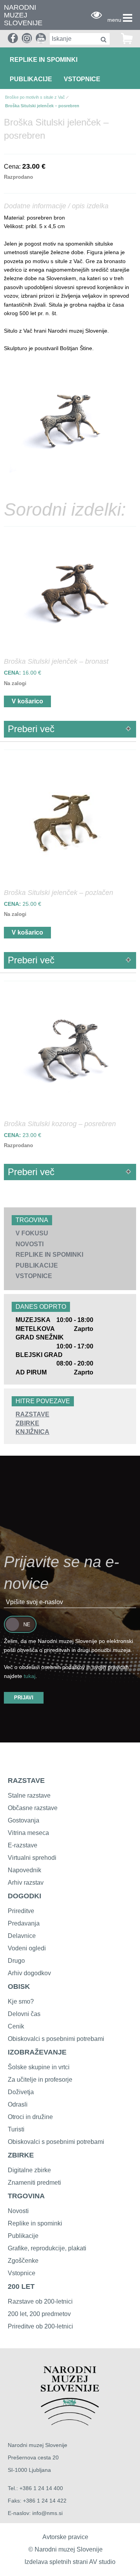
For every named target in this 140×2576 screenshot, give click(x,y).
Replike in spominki (44, 60)
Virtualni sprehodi (32, 1858)
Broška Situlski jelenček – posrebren (42, 106)
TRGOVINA (26, 2196)
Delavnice (22, 1936)
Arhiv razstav (26, 1883)
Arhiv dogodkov (29, 1973)
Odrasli (18, 2104)
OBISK (19, 1987)
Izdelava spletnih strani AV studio (70, 2562)
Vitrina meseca (28, 1833)
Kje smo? (21, 2001)
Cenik (16, 2026)
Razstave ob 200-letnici (40, 2301)
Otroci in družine (30, 2117)
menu (114, 20)
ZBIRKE (21, 2155)
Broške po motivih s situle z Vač (35, 97)
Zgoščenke (23, 2261)
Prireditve (21, 1911)
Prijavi (24, 1698)
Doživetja (21, 2092)
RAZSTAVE (26, 1781)
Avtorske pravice (65, 2537)
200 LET (21, 2286)
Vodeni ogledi (27, 1948)
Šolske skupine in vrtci (39, 2067)
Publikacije (31, 79)
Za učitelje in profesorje (40, 2080)
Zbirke (27, 1423)
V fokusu (32, 1233)
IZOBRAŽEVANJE (37, 2052)
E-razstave (23, 1845)
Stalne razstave (29, 1796)
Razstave (32, 1414)
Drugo (16, 1961)
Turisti (16, 2129)
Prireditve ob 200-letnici (40, 2326)
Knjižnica (32, 1432)
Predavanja (24, 1923)
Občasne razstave (33, 1808)
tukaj (30, 1676)
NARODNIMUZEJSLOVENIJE (23, 15)
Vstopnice (82, 79)
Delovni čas (24, 2014)
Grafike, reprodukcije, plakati (47, 2248)
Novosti (30, 1244)
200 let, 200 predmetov (39, 2314)
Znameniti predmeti (34, 2183)
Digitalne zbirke (29, 2170)
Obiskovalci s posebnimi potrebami (56, 2039)
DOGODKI (24, 1896)
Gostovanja (24, 1820)
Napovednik (24, 1870)
